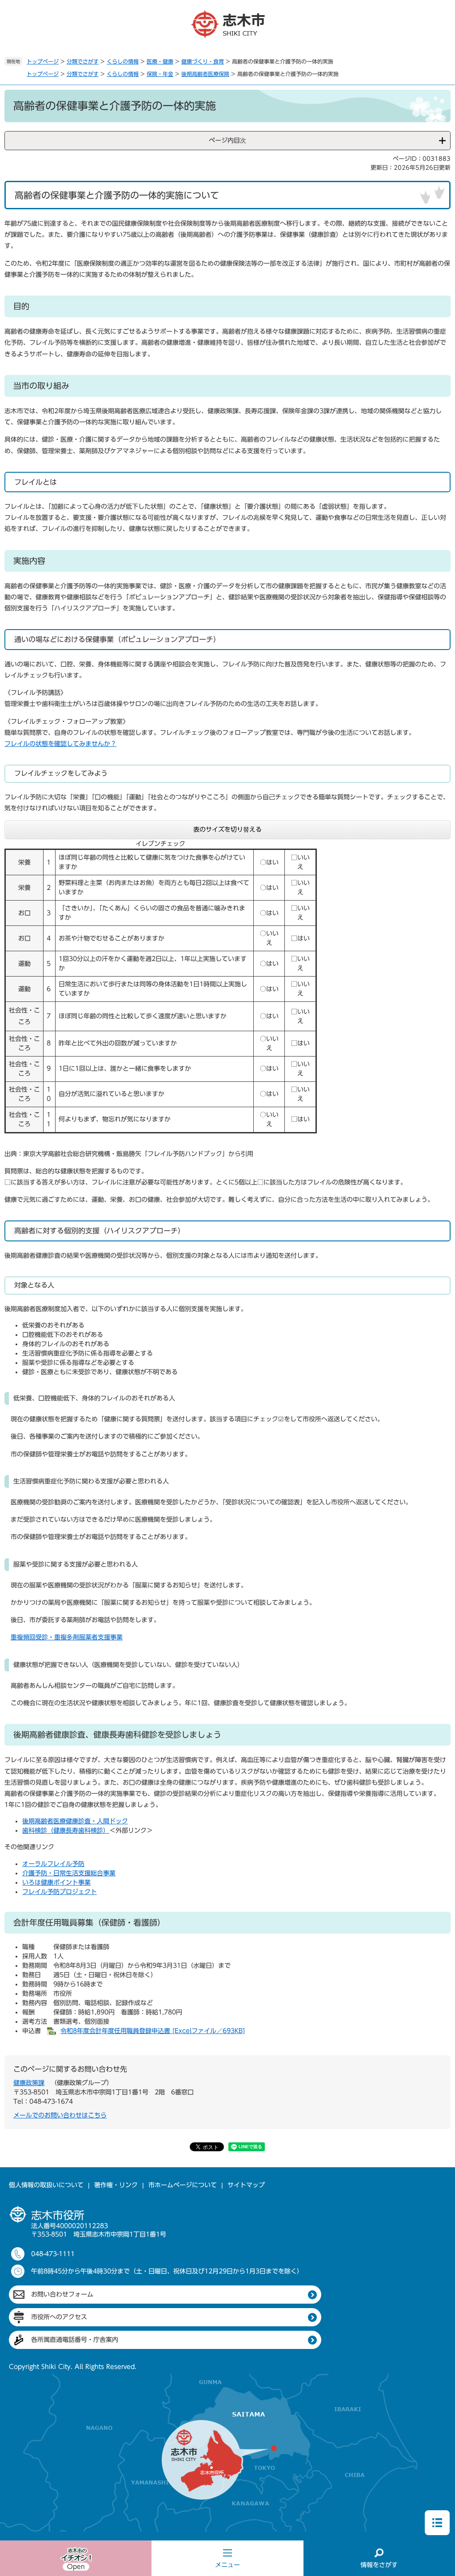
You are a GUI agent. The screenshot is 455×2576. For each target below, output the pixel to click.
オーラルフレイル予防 (53, 1864)
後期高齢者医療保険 (205, 74)
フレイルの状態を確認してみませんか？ (60, 744)
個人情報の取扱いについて (46, 2185)
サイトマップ (246, 2185)
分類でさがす (83, 61)
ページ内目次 (227, 140)
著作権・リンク (116, 2185)
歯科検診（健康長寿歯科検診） (66, 1830)
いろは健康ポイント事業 (56, 1882)
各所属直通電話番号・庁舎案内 (75, 2340)
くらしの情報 (123, 61)
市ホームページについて (183, 2185)
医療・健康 (160, 61)
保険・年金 (160, 74)
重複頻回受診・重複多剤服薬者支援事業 (67, 1637)
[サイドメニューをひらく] (437, 2523)
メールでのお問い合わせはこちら (60, 2115)
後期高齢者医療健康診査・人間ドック (75, 1821)
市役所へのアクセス (59, 2317)
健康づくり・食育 (203, 61)
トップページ (43, 61)
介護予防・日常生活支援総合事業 (69, 1873)
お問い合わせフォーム (62, 2294)
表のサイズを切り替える (227, 829)
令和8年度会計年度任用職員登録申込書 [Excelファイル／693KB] (153, 2031)
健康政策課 (29, 2083)
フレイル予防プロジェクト (60, 1892)
